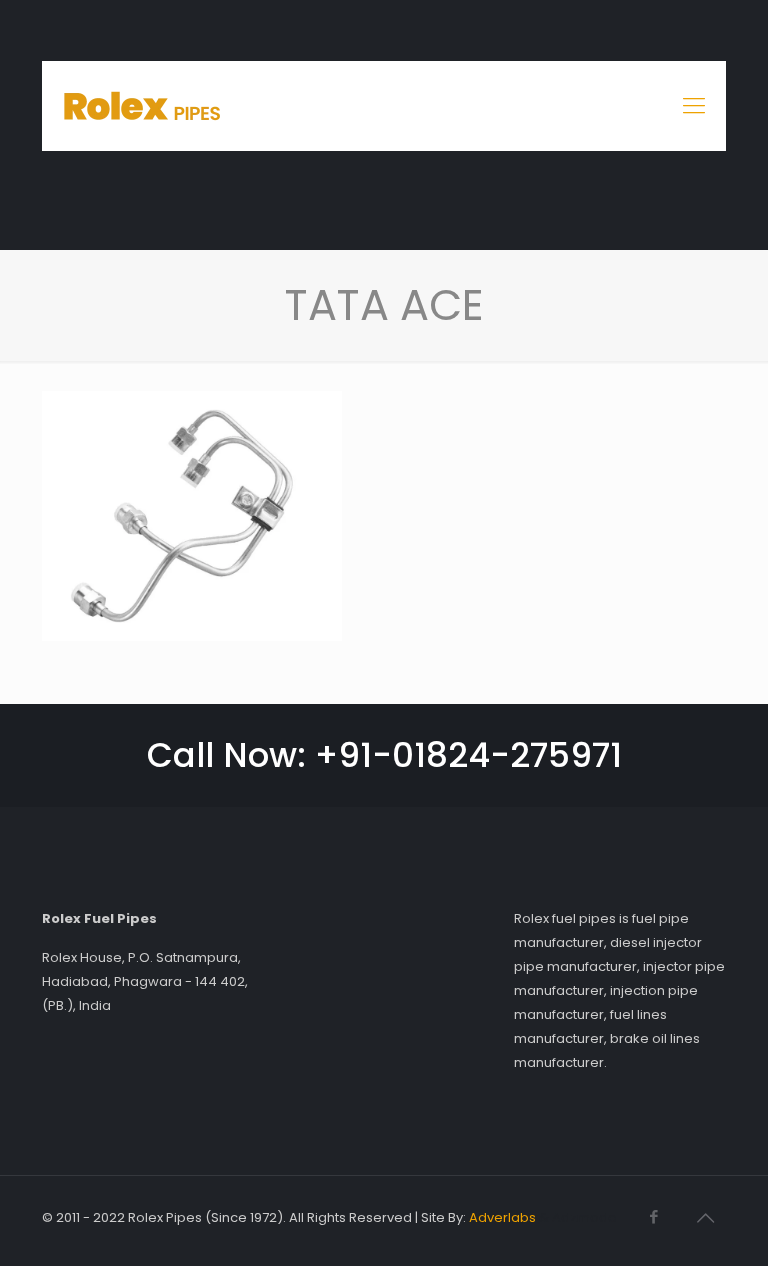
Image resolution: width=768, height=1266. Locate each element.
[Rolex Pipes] (143, 106)
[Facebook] (653, 1216)
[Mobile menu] (694, 106)
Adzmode (584, 1217)
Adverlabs (502, 1217)
